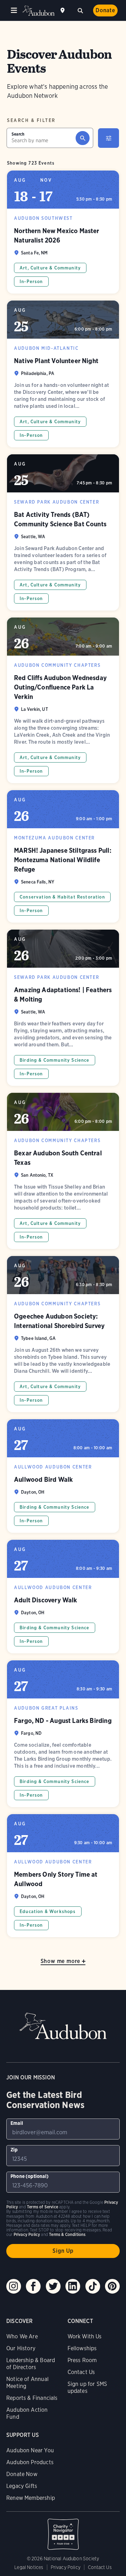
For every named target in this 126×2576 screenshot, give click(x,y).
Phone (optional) (30, 2176)
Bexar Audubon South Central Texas (63, 1171)
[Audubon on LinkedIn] (73, 2286)
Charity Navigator (63, 2531)
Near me (63, 10)
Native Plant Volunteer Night (63, 374)
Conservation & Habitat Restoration (62, 897)
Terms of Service (43, 2207)
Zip (14, 2150)
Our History (21, 2348)
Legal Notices (29, 2567)
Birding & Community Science (55, 1060)
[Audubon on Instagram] (14, 2286)
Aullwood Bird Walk (63, 1476)
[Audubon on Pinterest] (112, 2286)
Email (17, 2123)
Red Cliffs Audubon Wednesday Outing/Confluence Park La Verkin (63, 700)
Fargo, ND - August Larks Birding (63, 1734)
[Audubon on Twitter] (53, 2286)
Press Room (82, 2360)
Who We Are (22, 2336)
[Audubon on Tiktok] (93, 2286)
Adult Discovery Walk (63, 1597)
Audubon (38, 11)
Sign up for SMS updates (87, 2387)
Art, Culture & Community (50, 268)
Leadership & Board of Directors (31, 2364)
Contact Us (81, 2372)
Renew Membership (31, 2498)
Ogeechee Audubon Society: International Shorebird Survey (63, 1334)
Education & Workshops (48, 1911)
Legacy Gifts (22, 2486)
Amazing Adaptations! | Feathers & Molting (63, 1008)
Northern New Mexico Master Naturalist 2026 (63, 232)
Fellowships (82, 2348)
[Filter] (108, 138)
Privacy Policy (66, 2567)
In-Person (31, 282)
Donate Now (22, 2474)
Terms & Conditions (67, 2234)
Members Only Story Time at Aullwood (63, 1876)
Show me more (61, 1961)
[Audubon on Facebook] (33, 2286)
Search (80, 10)
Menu (14, 10)
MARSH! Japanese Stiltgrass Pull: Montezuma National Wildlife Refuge (63, 856)
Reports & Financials (32, 2398)
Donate (105, 10)
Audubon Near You (30, 2450)
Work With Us (85, 2336)
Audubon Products (30, 2462)
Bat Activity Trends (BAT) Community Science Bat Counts (63, 532)
